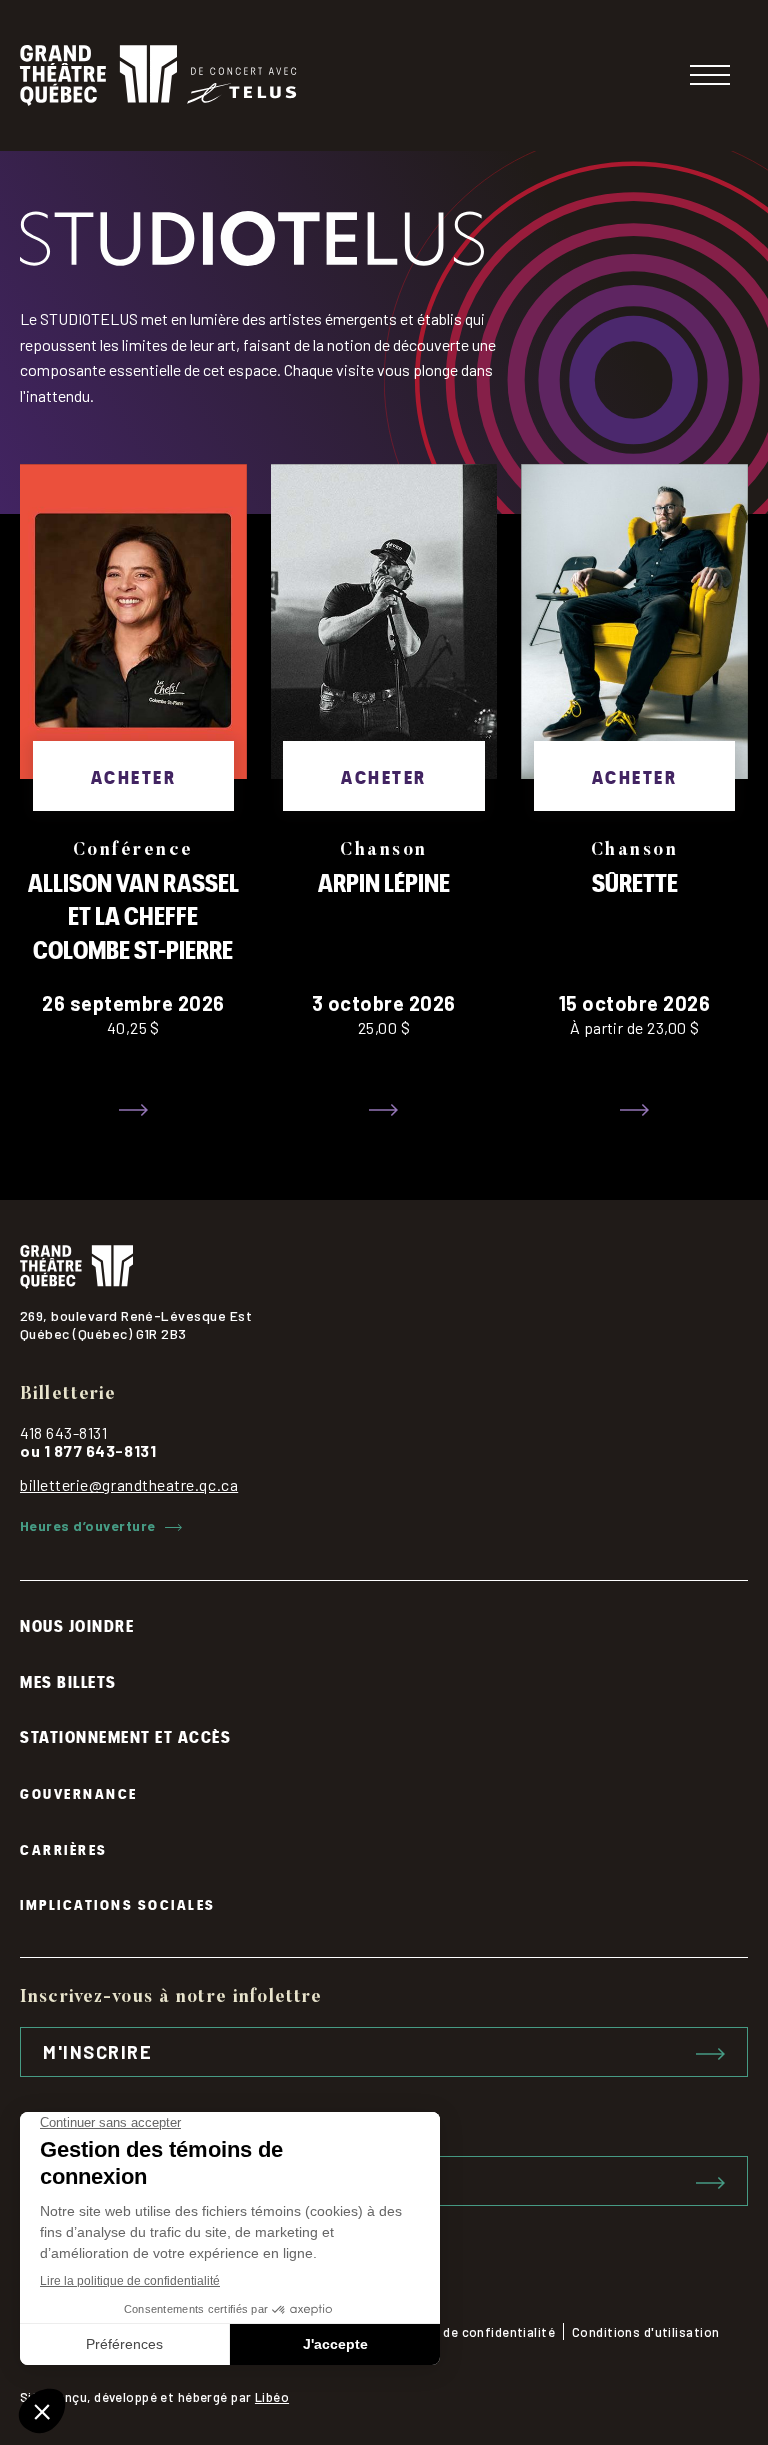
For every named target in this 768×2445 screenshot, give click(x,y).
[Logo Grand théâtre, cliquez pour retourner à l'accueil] (158, 75)
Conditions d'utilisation (645, 2332)
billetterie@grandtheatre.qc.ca (129, 1484)
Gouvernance (79, 1792)
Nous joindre (77, 1625)
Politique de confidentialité (469, 2332)
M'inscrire (97, 2052)
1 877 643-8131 (100, 1450)
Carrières (64, 1848)
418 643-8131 (63, 1432)
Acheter (134, 775)
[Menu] (710, 75)
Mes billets (68, 1681)
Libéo (272, 2397)
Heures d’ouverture (87, 1526)
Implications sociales (118, 1903)
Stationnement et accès (125, 1736)
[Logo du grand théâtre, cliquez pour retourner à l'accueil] (384, 1267)
